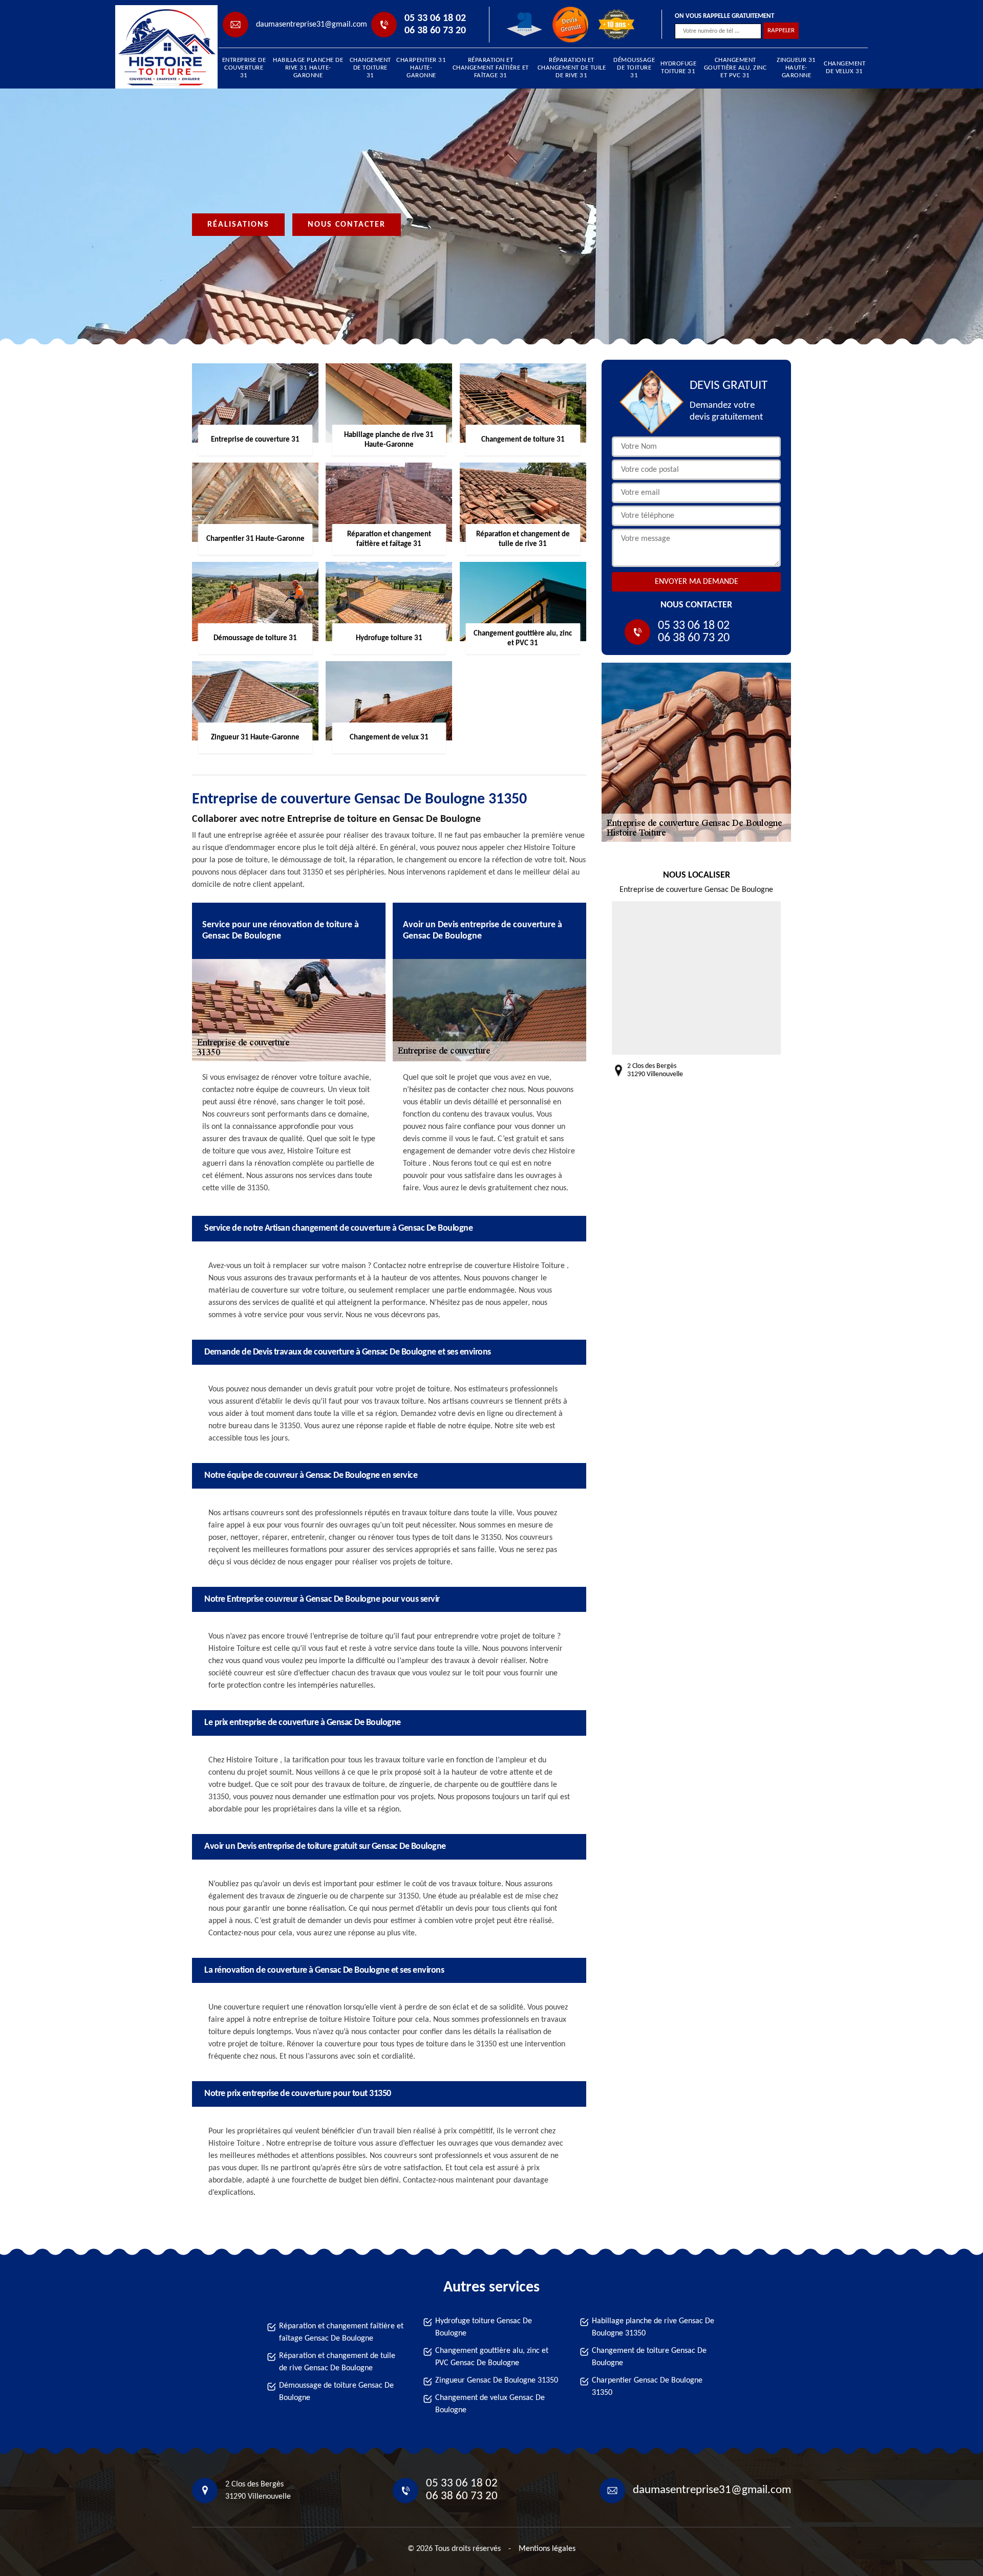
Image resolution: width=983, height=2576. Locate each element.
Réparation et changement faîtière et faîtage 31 (491, 68)
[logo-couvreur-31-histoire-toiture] (162, 47)
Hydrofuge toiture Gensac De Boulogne (484, 2327)
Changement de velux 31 (845, 68)
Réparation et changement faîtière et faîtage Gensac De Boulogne (341, 2332)
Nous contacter (347, 225)
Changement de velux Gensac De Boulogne (490, 2404)
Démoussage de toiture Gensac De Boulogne (336, 2392)
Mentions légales (547, 2549)
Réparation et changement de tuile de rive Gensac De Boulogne (337, 2362)
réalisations (238, 225)
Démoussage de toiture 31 (634, 68)
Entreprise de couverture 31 (244, 68)
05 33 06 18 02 (435, 18)
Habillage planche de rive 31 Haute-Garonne (308, 68)
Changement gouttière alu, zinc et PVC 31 (735, 68)
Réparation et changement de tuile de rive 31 (572, 68)
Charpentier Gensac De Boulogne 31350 (647, 2387)
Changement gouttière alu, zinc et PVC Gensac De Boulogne (492, 2357)
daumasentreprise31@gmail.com (312, 25)
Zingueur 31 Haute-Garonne (796, 68)
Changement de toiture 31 (370, 68)
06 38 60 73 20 (435, 31)
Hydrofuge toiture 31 (679, 68)
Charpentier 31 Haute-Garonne (421, 68)
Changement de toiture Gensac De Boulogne (649, 2357)
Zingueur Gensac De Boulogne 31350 (497, 2381)
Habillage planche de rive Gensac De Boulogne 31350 (653, 2327)
